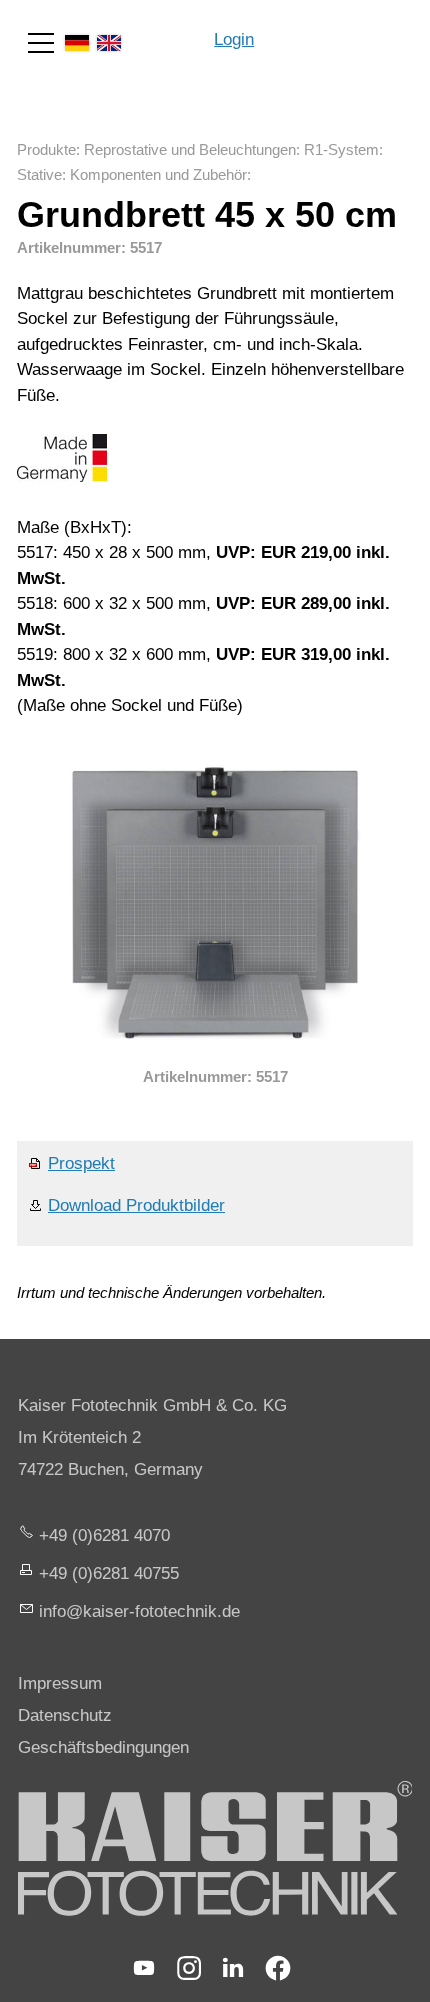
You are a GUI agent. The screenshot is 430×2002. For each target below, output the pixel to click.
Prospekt (81, 1163)
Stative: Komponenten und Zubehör (132, 174)
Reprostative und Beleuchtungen (190, 149)
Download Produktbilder (136, 1205)
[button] (41, 43)
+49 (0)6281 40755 (109, 1573)
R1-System (341, 149)
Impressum (60, 1683)
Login (234, 39)
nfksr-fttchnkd (137, 1611)
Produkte (46, 149)
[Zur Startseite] (342, 30)
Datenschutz (65, 1715)
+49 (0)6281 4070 (104, 1535)
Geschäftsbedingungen (103, 1747)
